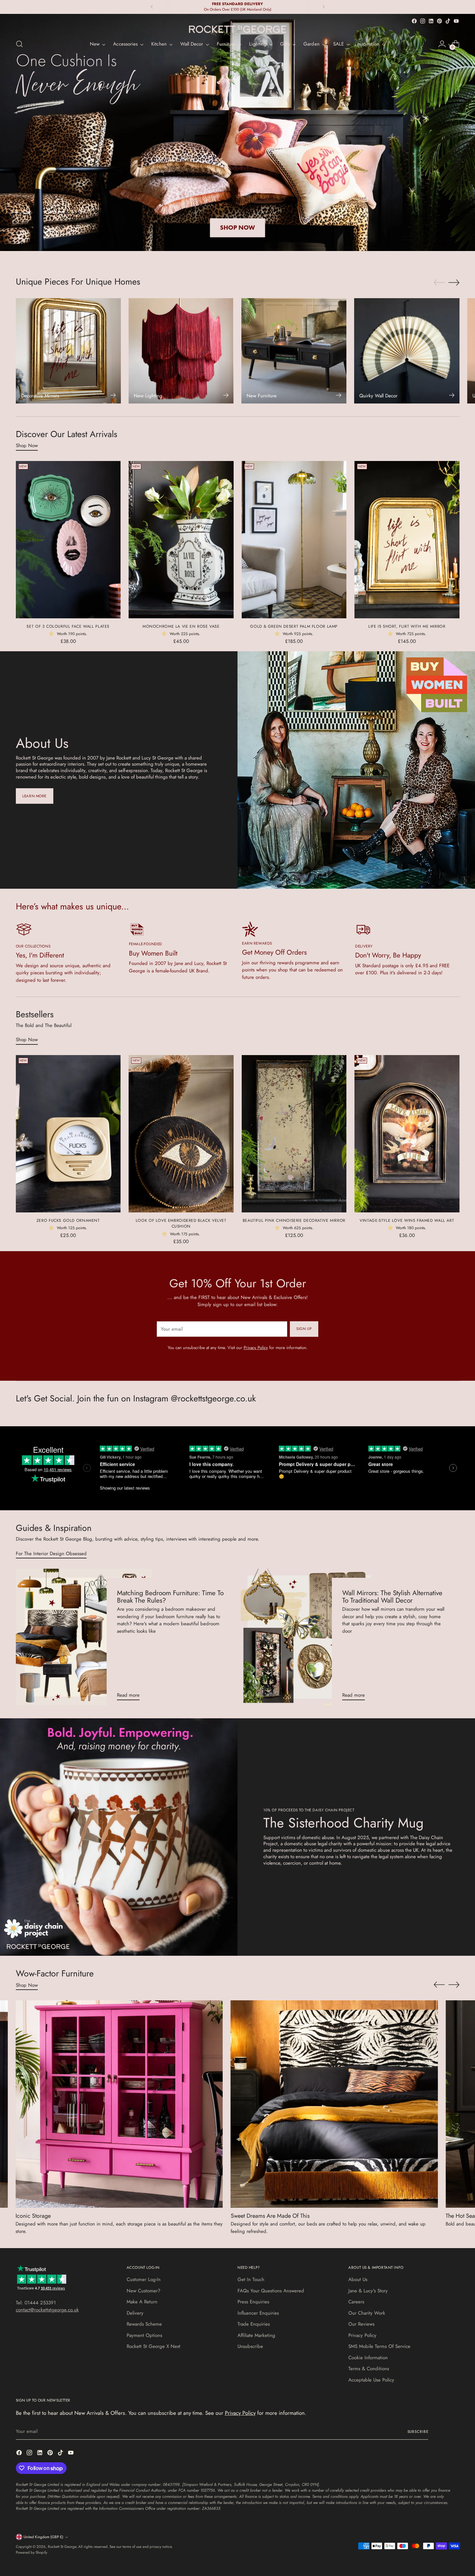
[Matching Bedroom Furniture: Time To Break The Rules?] (84, 1637)
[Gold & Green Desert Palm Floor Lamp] (294, 540)
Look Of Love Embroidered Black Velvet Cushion (181, 1223)
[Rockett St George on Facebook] (414, 21)
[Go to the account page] (442, 44)
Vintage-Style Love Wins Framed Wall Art (407, 1220)
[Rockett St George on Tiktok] (448, 21)
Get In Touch (251, 2279)
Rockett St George (62, 2547)
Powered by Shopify (32, 2552)
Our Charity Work (367, 2313)
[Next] (323, 7)
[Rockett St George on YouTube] (456, 21)
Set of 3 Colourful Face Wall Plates (68, 626)
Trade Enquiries (254, 2324)
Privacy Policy (256, 1348)
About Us (358, 2279)
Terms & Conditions (369, 2369)
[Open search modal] (19, 44)
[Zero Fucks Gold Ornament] (68, 1134)
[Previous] (152, 7)
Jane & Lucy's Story (368, 2291)
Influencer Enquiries (258, 2313)
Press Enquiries (253, 2302)
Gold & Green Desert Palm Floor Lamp (294, 626)
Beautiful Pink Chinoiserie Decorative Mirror (294, 1220)
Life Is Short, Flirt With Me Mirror (407, 626)
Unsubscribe (250, 2346)
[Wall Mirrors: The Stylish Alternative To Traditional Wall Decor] (309, 1637)
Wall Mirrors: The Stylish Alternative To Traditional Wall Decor (392, 1597)
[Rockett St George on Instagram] (423, 21)
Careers (356, 2302)
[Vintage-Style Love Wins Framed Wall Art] (407, 1134)
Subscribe (418, 2432)
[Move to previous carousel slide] (439, 283)
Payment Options (144, 2335)
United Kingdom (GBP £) (43, 2537)
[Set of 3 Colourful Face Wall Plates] (68, 540)
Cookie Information (368, 2358)
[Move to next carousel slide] (454, 282)
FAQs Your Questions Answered (271, 2291)
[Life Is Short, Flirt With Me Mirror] (407, 540)
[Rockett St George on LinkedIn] (431, 21)
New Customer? (143, 2291)
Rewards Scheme (144, 2324)
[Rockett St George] (238, 29)
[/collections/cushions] (238, 132)
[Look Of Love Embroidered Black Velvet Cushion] (181, 1134)
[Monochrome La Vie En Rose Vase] (181, 540)
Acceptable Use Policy (371, 2380)
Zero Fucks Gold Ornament (68, 1220)
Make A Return (142, 2302)
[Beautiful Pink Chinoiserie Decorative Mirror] (294, 1134)
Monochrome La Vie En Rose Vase (181, 626)
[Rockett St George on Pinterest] (439, 21)
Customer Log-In (144, 2279)
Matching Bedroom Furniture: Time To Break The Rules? (170, 1597)
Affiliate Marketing (256, 2335)
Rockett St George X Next (153, 2346)
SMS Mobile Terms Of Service (379, 2346)
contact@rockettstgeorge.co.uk (47, 2310)
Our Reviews (361, 2324)
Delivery (135, 2313)
